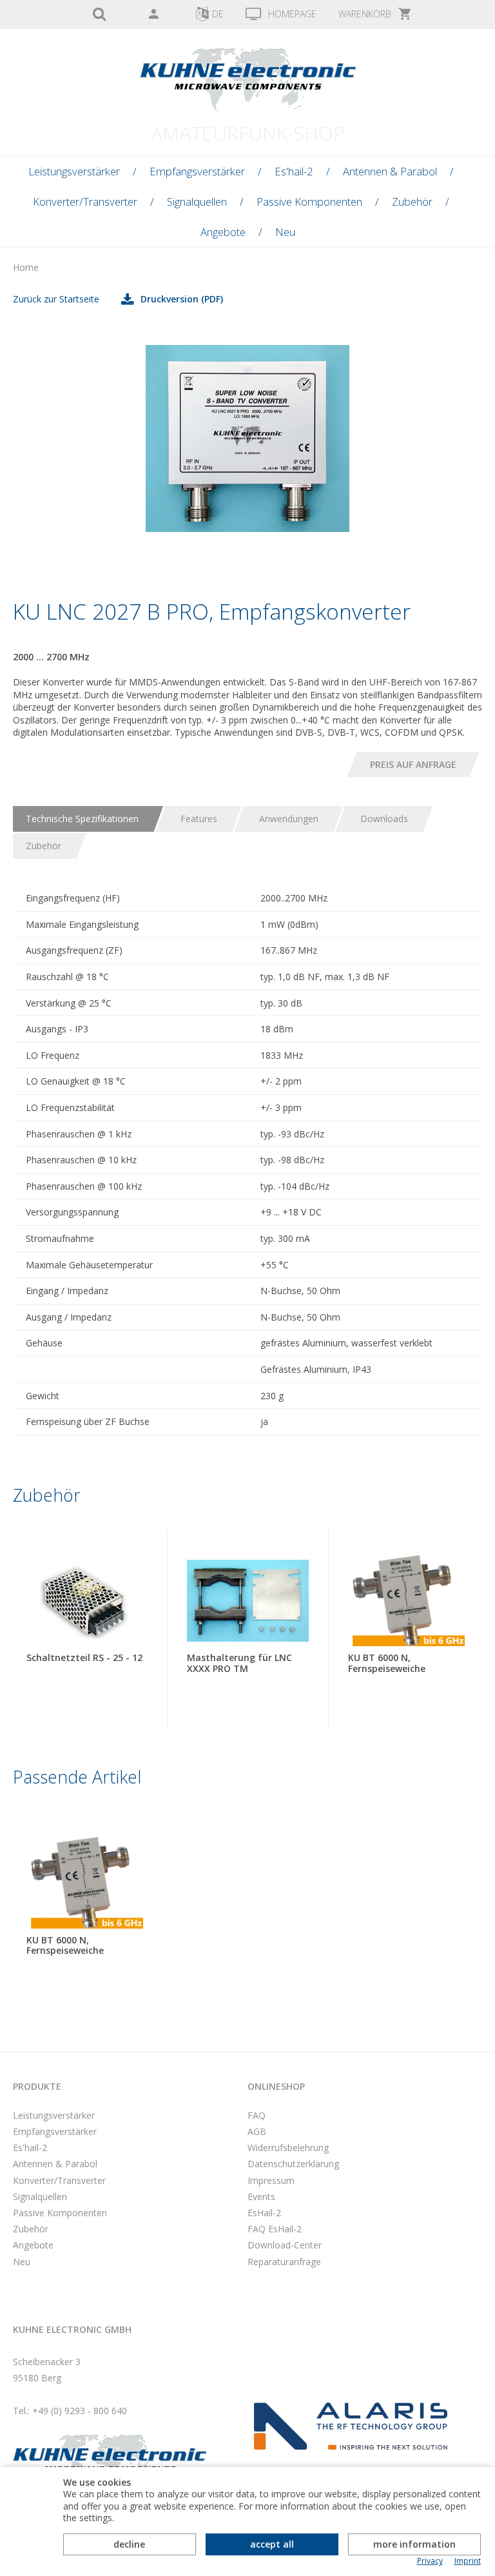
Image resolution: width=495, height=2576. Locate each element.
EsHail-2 (264, 2213)
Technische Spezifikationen (82, 819)
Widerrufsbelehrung (288, 2148)
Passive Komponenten (309, 202)
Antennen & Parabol (390, 171)
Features (199, 819)
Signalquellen (197, 202)
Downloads (384, 819)
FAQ (257, 2115)
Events (261, 2197)
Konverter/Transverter (85, 202)
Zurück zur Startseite (56, 299)
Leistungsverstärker (74, 171)
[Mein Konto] (153, 15)
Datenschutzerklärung (293, 2164)
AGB (257, 2131)
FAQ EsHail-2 (275, 2229)
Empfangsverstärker (197, 171)
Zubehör (412, 202)
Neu (285, 232)
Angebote (223, 232)
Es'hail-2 (294, 171)
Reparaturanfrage (284, 2262)
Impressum (271, 2180)
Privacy (430, 2561)
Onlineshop (276, 2086)
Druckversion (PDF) (182, 299)
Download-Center (285, 2245)
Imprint (468, 2561)
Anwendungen (289, 819)
